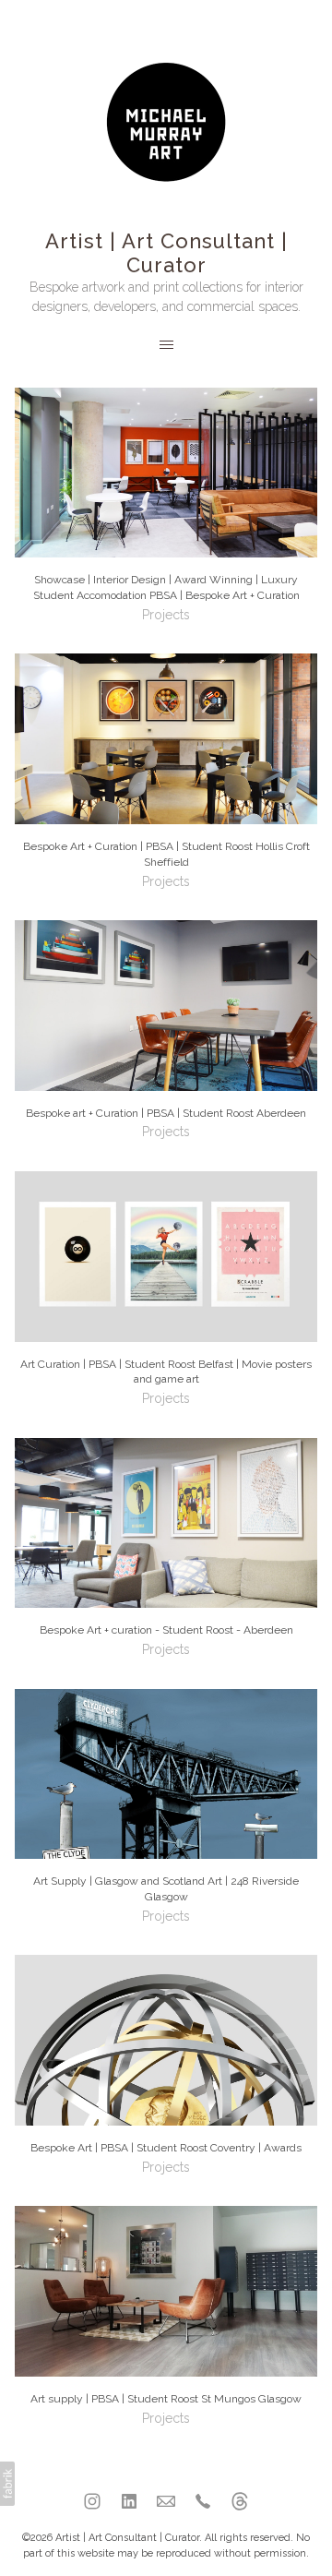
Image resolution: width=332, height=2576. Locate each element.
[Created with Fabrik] (7, 2484)
